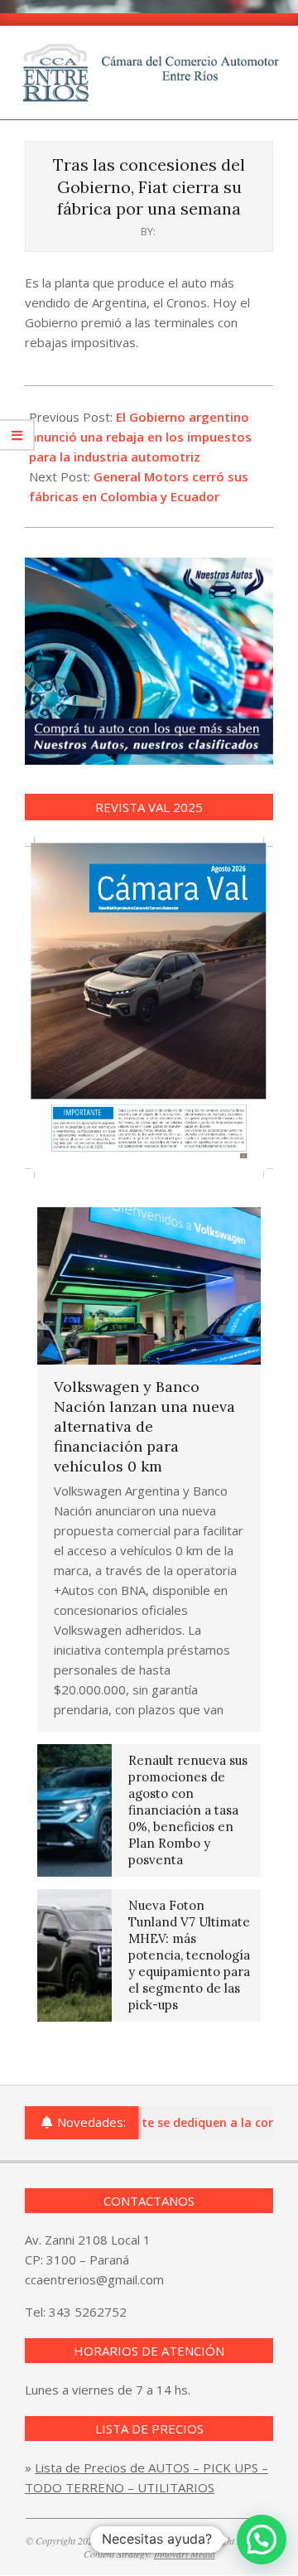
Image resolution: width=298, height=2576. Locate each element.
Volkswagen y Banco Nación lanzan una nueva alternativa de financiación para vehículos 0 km (144, 1426)
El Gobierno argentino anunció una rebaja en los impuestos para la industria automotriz (140, 437)
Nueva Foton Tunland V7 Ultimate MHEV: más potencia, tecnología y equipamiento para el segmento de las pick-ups (189, 1955)
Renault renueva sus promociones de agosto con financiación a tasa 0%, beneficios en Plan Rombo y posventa (188, 1810)
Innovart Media (185, 2554)
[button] (262, 2540)
